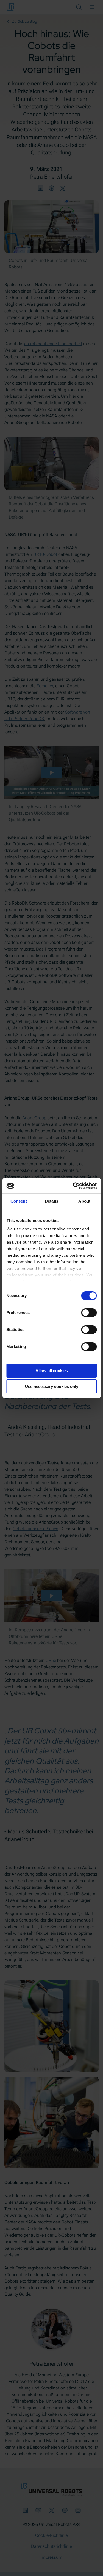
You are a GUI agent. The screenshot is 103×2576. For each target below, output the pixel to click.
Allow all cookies (52, 1371)
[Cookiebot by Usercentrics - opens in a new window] (73, 1186)
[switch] (89, 1313)
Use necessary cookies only (52, 1386)
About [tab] (84, 1201)
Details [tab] (51, 1201)
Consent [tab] (19, 1201)
